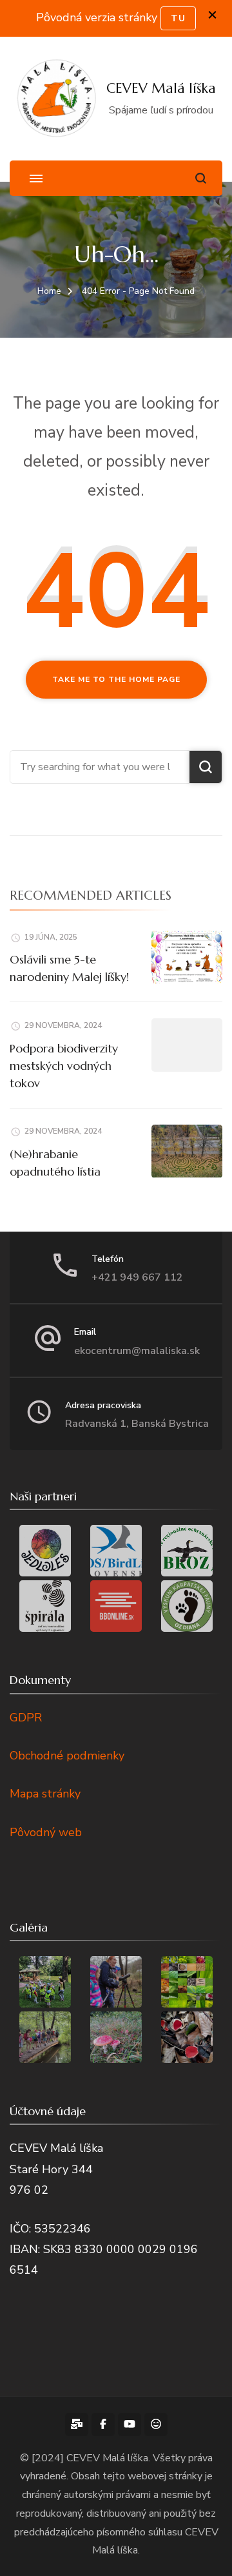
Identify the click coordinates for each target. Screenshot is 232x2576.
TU (178, 18)
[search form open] (201, 178)
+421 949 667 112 (137, 1277)
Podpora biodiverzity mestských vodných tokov (64, 1066)
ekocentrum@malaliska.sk (137, 1351)
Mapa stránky (45, 1794)
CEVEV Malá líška (161, 88)
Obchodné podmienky (67, 1756)
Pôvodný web (46, 1832)
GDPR (26, 1718)
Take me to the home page (116, 679)
